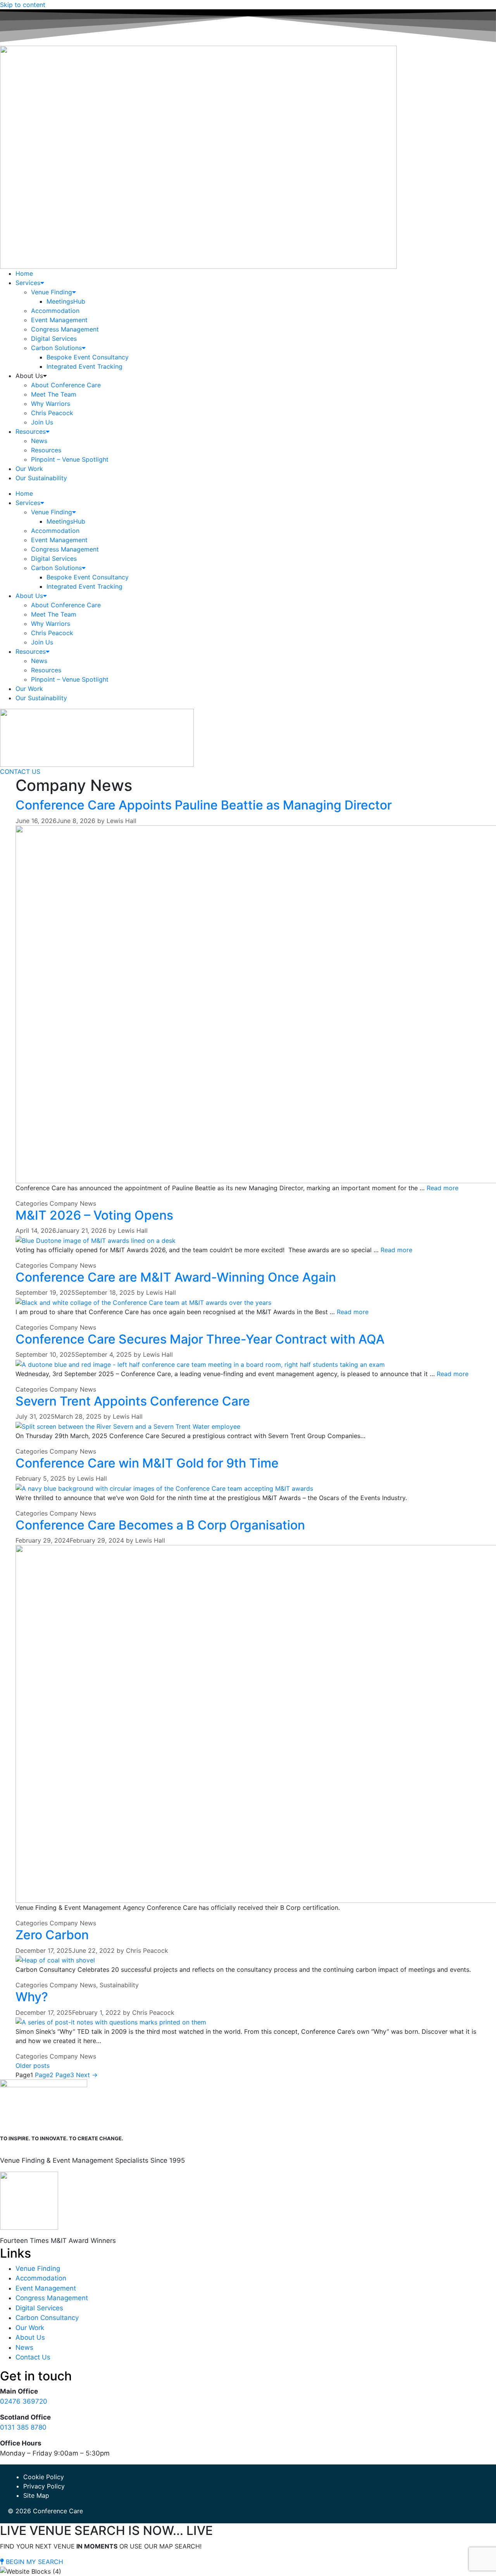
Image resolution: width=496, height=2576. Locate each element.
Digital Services (54, 339)
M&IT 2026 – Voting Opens (94, 1215)
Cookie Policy (44, 2477)
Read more (443, 1188)
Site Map (36, 2495)
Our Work (29, 469)
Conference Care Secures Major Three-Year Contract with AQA (200, 1339)
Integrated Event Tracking (84, 366)
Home (24, 273)
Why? (32, 1997)
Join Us (42, 422)
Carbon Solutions (56, 348)
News (39, 441)
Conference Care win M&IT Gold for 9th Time (147, 1463)
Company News (73, 1203)
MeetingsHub (66, 301)
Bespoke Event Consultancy (88, 357)
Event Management (59, 320)
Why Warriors (51, 404)
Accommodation (55, 311)
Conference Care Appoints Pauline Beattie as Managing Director (204, 805)
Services (28, 283)
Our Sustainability (41, 478)
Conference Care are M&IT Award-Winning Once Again (176, 1277)
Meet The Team (54, 394)
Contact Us (33, 2357)
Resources (31, 431)
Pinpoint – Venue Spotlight (70, 459)
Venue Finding (52, 292)
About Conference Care (66, 385)
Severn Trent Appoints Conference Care (133, 1401)
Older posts (33, 2066)
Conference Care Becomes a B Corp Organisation (160, 1525)
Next (87, 2075)
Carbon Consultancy (47, 2318)
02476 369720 (24, 2401)
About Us (30, 2337)
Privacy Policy (44, 2486)
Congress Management (65, 329)
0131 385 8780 (23, 2427)
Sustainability (119, 1985)
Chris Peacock (52, 413)
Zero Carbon (52, 1935)
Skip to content (23, 5)
